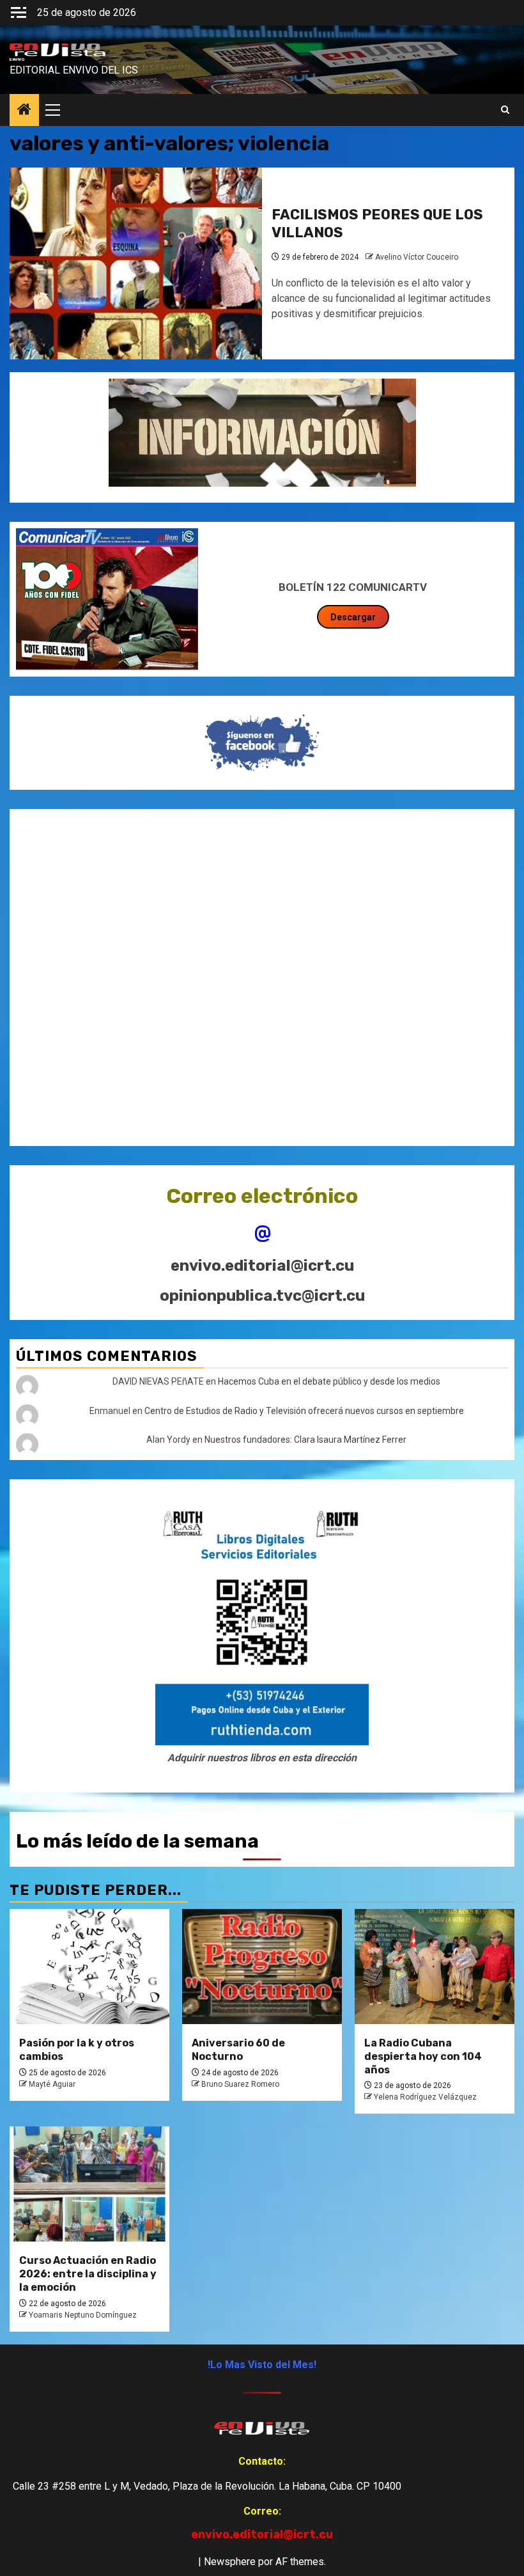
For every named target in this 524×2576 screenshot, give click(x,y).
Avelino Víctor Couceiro (417, 257)
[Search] (505, 110)
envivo (17, 59)
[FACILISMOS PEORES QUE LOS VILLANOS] (136, 263)
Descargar (353, 617)
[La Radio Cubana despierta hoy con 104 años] (435, 1967)
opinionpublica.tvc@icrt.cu (262, 1296)
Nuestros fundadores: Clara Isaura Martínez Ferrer (305, 1440)
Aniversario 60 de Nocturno (238, 2050)
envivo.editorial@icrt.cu (262, 1266)
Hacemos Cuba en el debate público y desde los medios (329, 1381)
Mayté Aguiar (52, 2084)
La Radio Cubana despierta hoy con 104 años (423, 2056)
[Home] (24, 111)
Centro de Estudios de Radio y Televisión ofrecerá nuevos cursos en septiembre (304, 1411)
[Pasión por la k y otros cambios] (89, 1967)
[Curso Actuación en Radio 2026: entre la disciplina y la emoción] (89, 2184)
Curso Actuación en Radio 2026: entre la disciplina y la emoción (88, 2274)
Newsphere (230, 2562)
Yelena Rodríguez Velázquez (425, 2097)
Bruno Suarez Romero (240, 2084)
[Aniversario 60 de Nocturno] (262, 1967)
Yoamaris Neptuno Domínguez (83, 2315)
